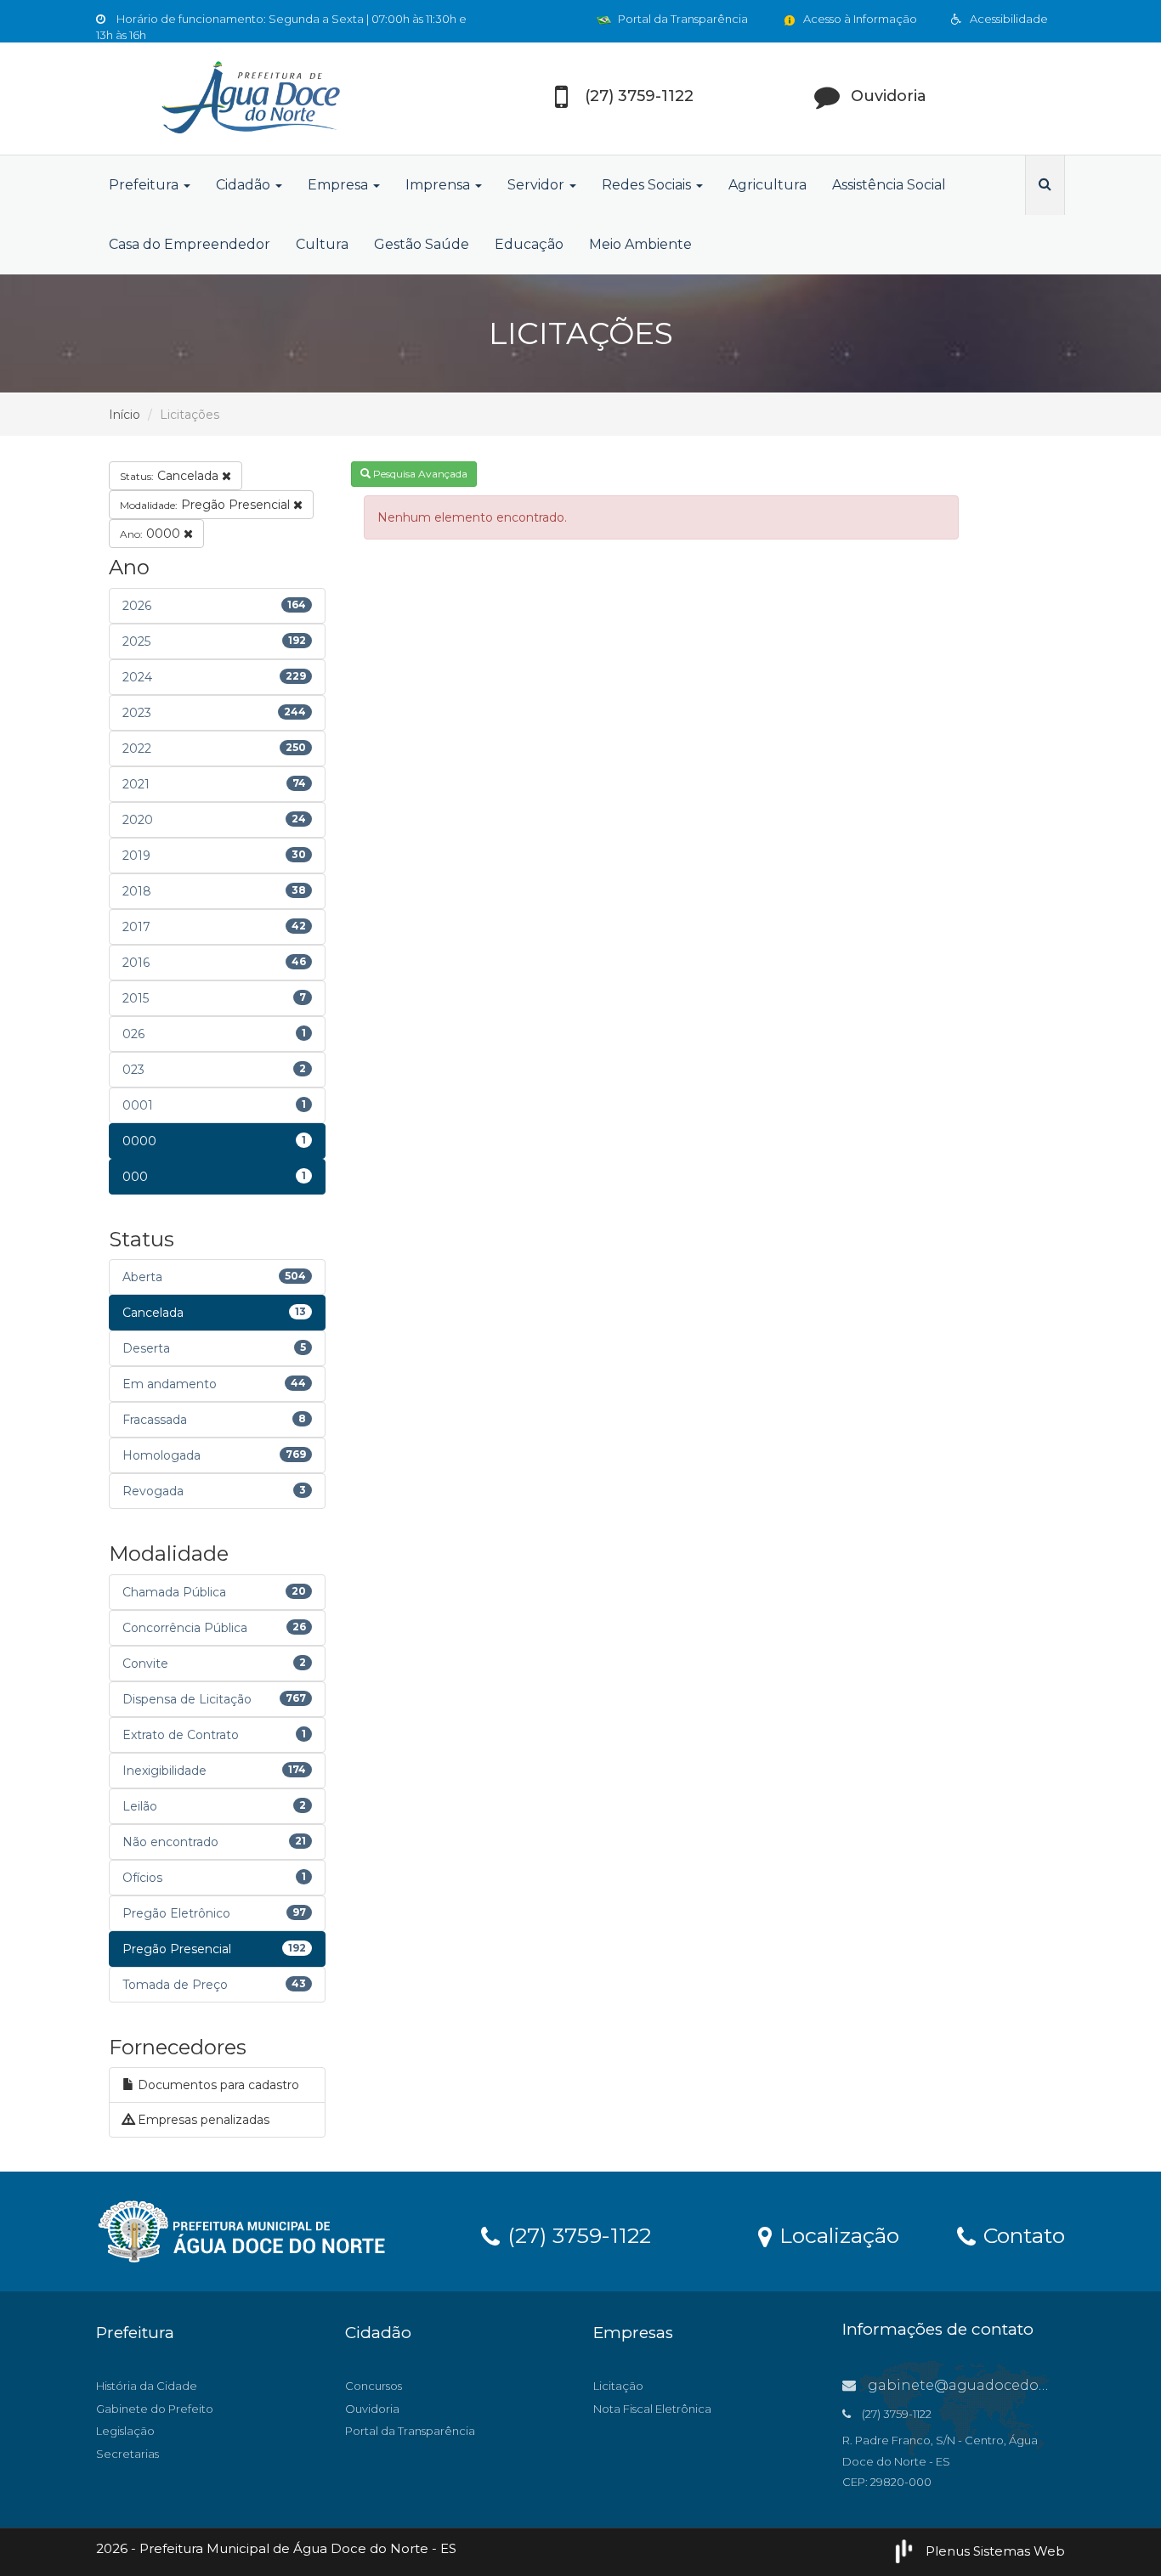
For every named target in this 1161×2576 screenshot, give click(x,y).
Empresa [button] (340, 185)
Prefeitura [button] (145, 185)
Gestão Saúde (422, 244)
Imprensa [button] (439, 185)
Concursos (374, 2386)
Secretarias (127, 2454)
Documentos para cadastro (217, 2085)
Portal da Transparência (682, 19)
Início (125, 415)
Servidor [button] (538, 185)
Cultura (322, 244)
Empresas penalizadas (202, 2120)
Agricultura (767, 185)
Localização (836, 2234)
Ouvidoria (372, 2409)
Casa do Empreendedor (190, 244)
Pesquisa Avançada (419, 474)
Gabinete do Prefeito (155, 2409)
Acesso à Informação (859, 19)
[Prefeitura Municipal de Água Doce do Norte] (249, 99)
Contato (1021, 2234)
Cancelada (171, 476)
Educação (529, 244)
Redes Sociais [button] (648, 185)
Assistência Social (889, 185)
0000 (152, 534)
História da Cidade (147, 2386)
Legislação (125, 2431)
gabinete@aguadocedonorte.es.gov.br (1004, 2385)
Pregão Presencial (207, 505)
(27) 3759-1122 (576, 2234)
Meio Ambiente (640, 244)
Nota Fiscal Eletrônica (652, 2409)
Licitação (618, 2386)
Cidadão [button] (245, 185)
